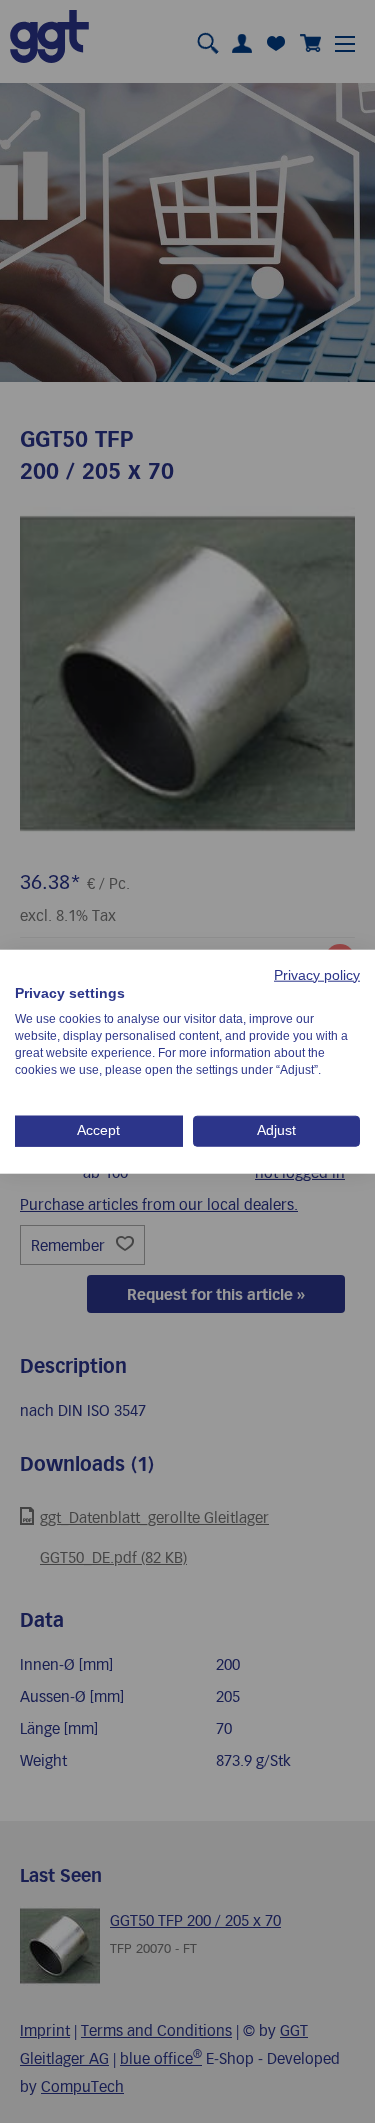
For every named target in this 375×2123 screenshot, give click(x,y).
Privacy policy (317, 974)
